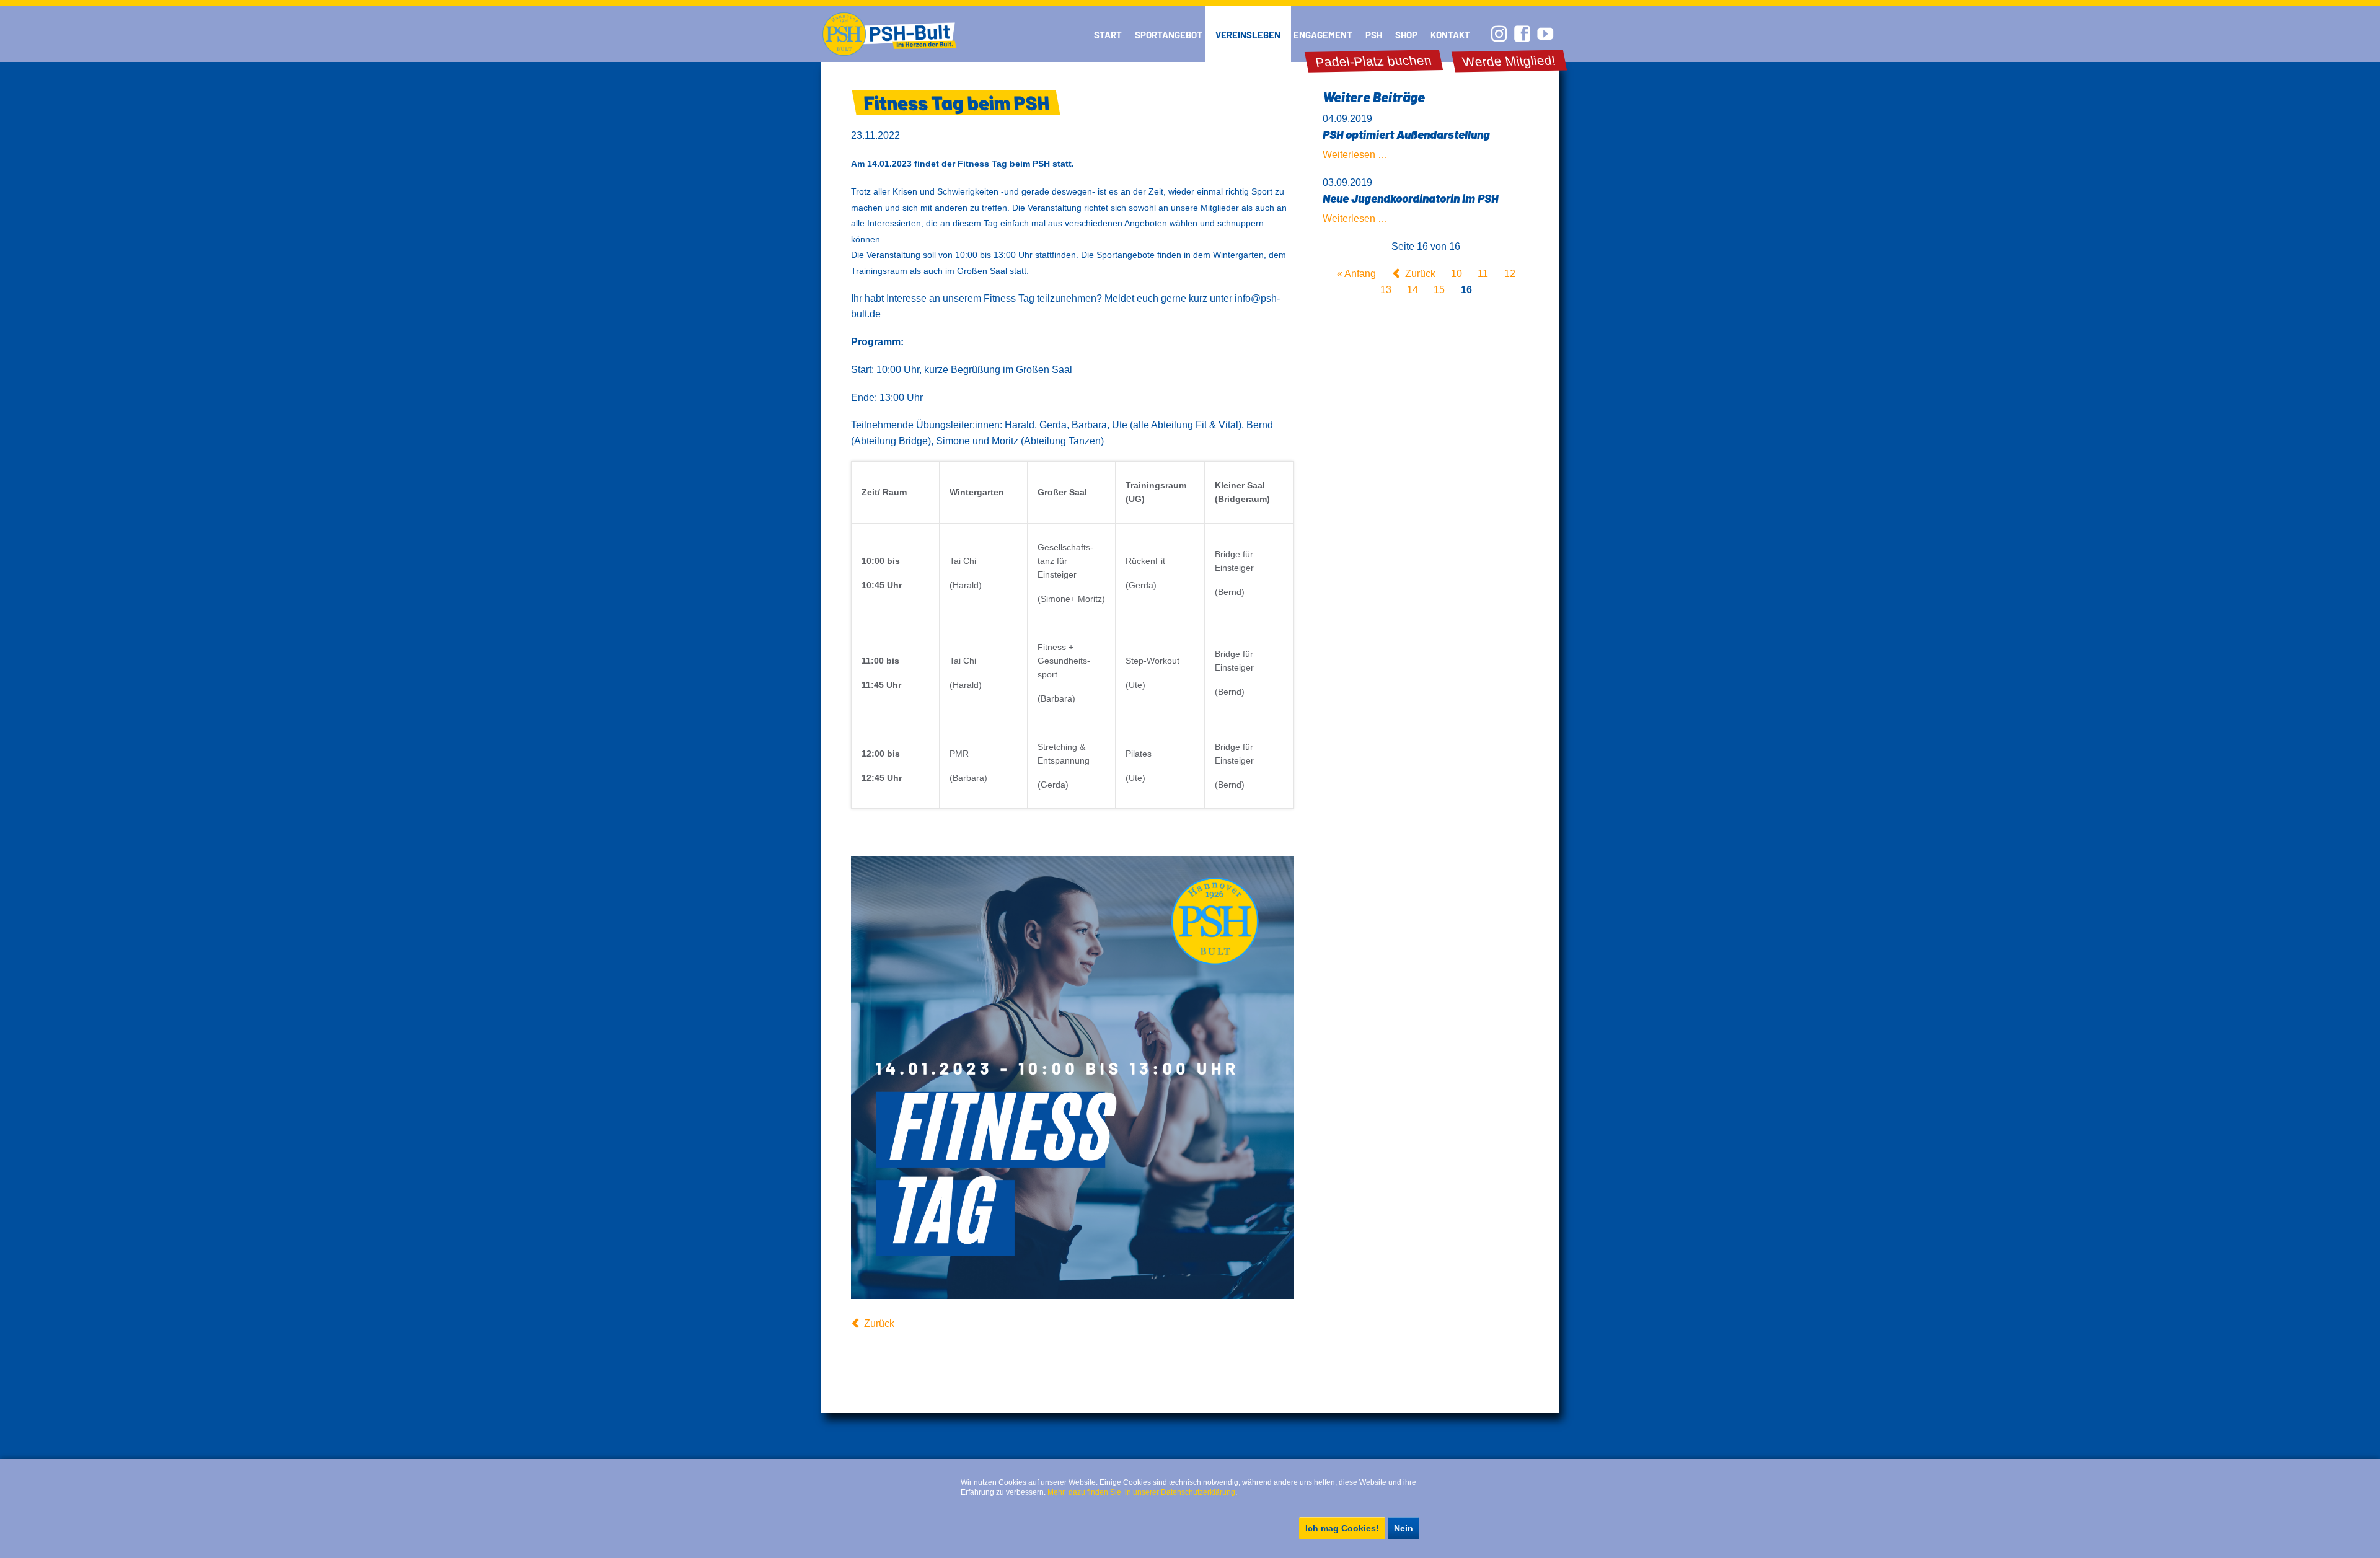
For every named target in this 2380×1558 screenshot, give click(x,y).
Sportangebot (1169, 35)
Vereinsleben (1248, 35)
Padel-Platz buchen (1374, 61)
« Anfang (1356, 274)
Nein (1404, 1528)
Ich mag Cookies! (1342, 1528)
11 (1483, 274)
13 (1386, 290)
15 (1439, 290)
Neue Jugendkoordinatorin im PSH (1410, 198)
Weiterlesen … (1355, 155)
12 (1510, 274)
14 (1413, 290)
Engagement (1323, 35)
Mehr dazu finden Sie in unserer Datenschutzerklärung (1141, 1492)
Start (1108, 35)
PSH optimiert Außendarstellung (1406, 134)
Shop (1406, 35)
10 (1457, 274)
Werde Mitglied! (1509, 61)
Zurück (879, 1323)
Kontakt (1450, 35)
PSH (1374, 35)
